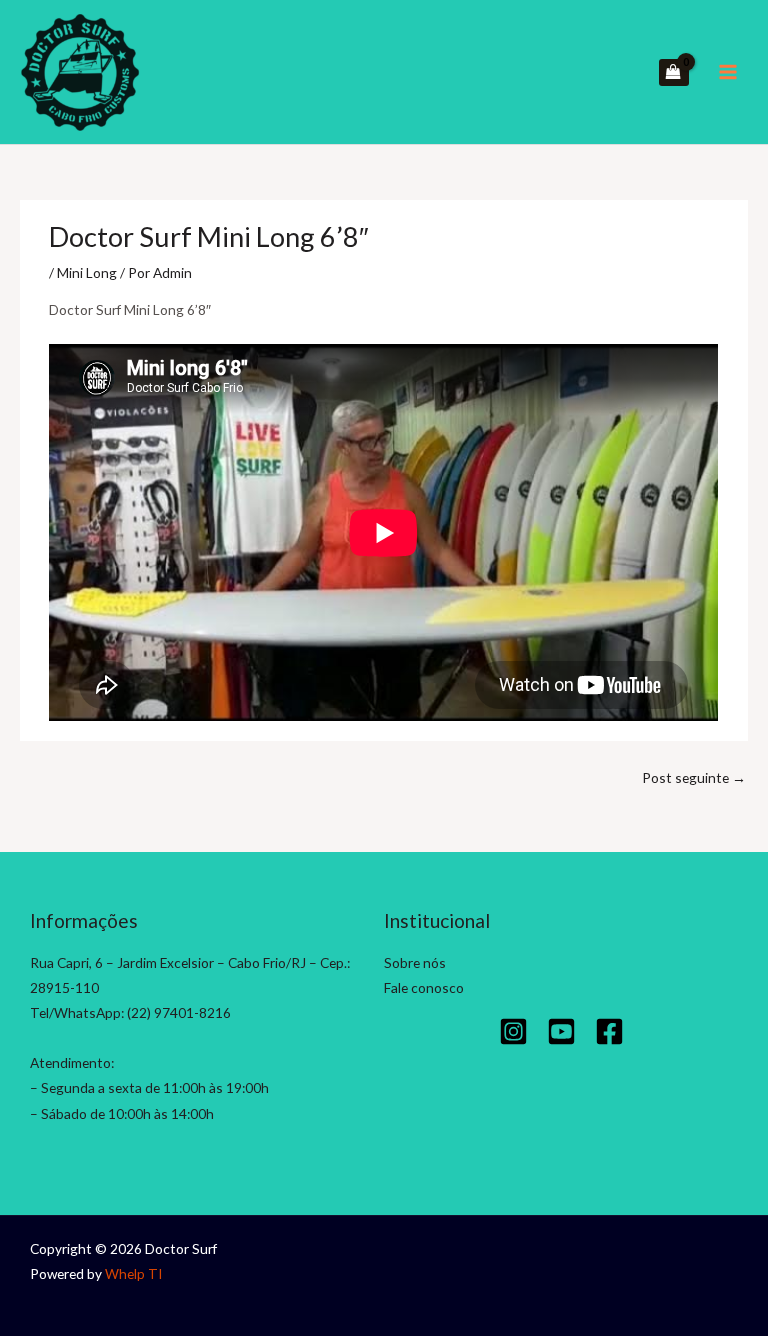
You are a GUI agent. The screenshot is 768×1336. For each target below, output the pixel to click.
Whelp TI (133, 1273)
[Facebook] (609, 1031)
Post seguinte (694, 777)
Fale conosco (424, 987)
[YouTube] (561, 1031)
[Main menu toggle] (728, 72)
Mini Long (87, 272)
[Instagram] (513, 1031)
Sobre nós (415, 962)
